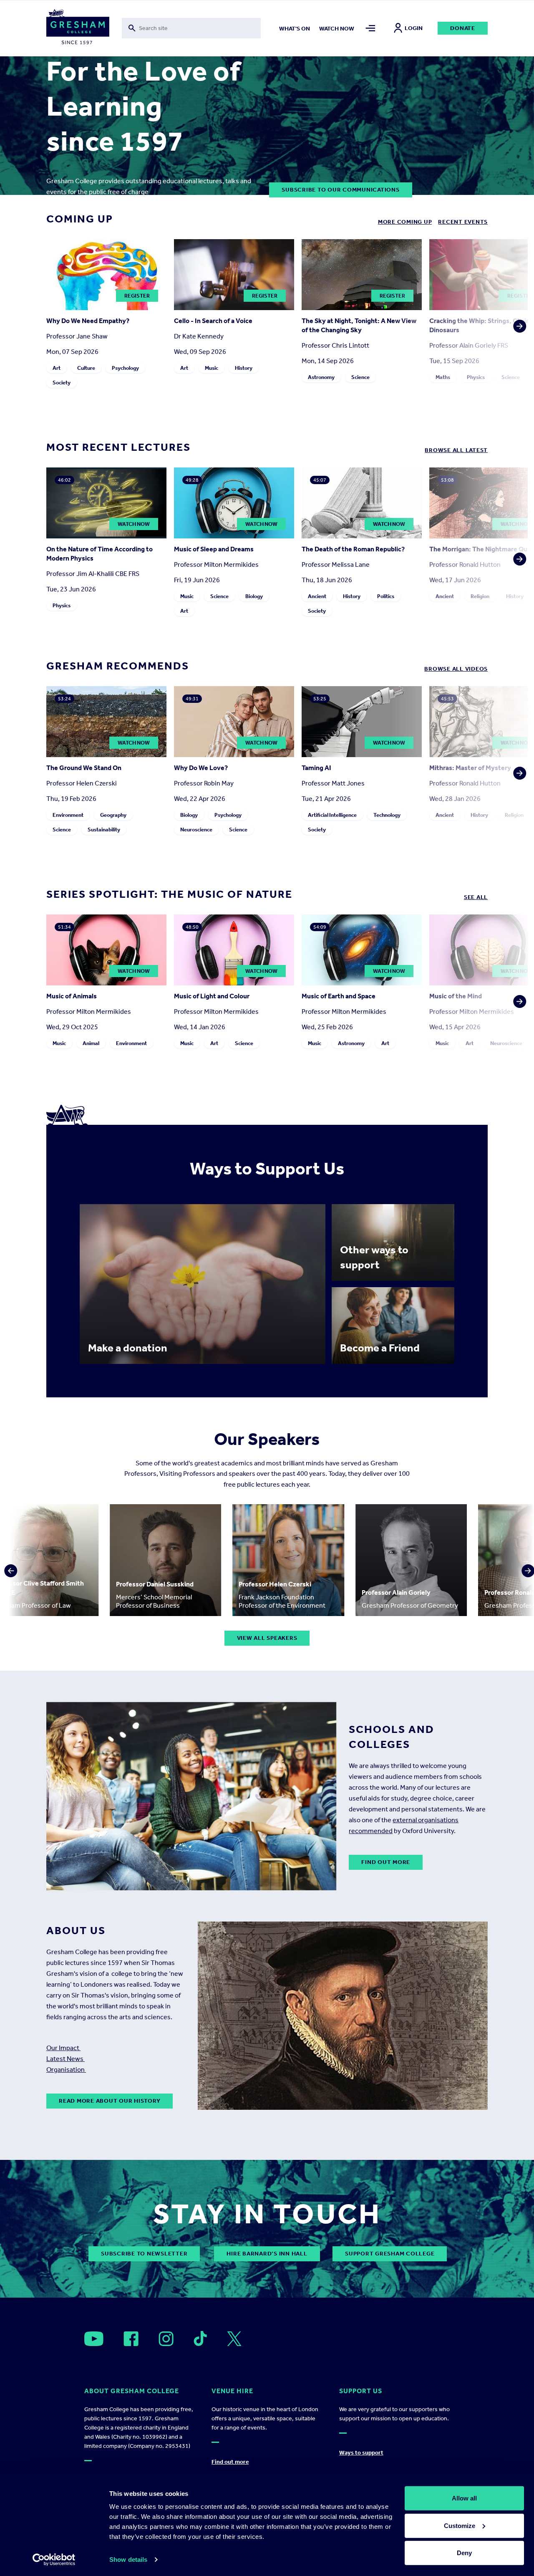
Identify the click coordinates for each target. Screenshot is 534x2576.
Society (62, 383)
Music (212, 368)
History (244, 368)
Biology (254, 596)
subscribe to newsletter (144, 2254)
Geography (113, 815)
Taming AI (316, 768)
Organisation (66, 2070)
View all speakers (267, 1638)
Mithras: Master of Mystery (470, 768)
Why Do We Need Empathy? (88, 321)
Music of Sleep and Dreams (214, 549)
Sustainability (104, 830)
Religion (480, 596)
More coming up (405, 222)
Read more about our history (110, 2101)
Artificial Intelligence (332, 815)
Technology (387, 815)
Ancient (317, 596)
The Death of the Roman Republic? (353, 549)
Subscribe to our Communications (340, 190)
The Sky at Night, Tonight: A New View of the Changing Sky (359, 325)
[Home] (78, 28)
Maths (443, 377)
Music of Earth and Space (339, 996)
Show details (128, 2560)
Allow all (464, 2498)
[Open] (94, 2339)
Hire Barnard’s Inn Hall (267, 2254)
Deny (464, 2553)
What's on (295, 29)
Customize (460, 2525)
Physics (476, 377)
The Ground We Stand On (84, 768)
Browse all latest (456, 450)
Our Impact (63, 2048)
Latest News (65, 2059)
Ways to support (361, 2453)
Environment (68, 815)
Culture (86, 368)
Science (360, 377)
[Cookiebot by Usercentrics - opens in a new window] (54, 2560)
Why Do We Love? (201, 768)
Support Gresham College (390, 2254)
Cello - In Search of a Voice (213, 321)
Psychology (125, 368)
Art (57, 368)
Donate (463, 28)
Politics (386, 596)
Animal (91, 1043)
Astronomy (321, 377)
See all (476, 897)
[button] (517, 316)
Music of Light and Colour (212, 996)
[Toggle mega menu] (370, 28)
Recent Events (463, 222)
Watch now (337, 29)
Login (414, 28)
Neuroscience (196, 830)
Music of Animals (72, 996)
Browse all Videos (456, 669)
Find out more (386, 1862)
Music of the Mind (456, 996)
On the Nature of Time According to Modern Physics (99, 554)
